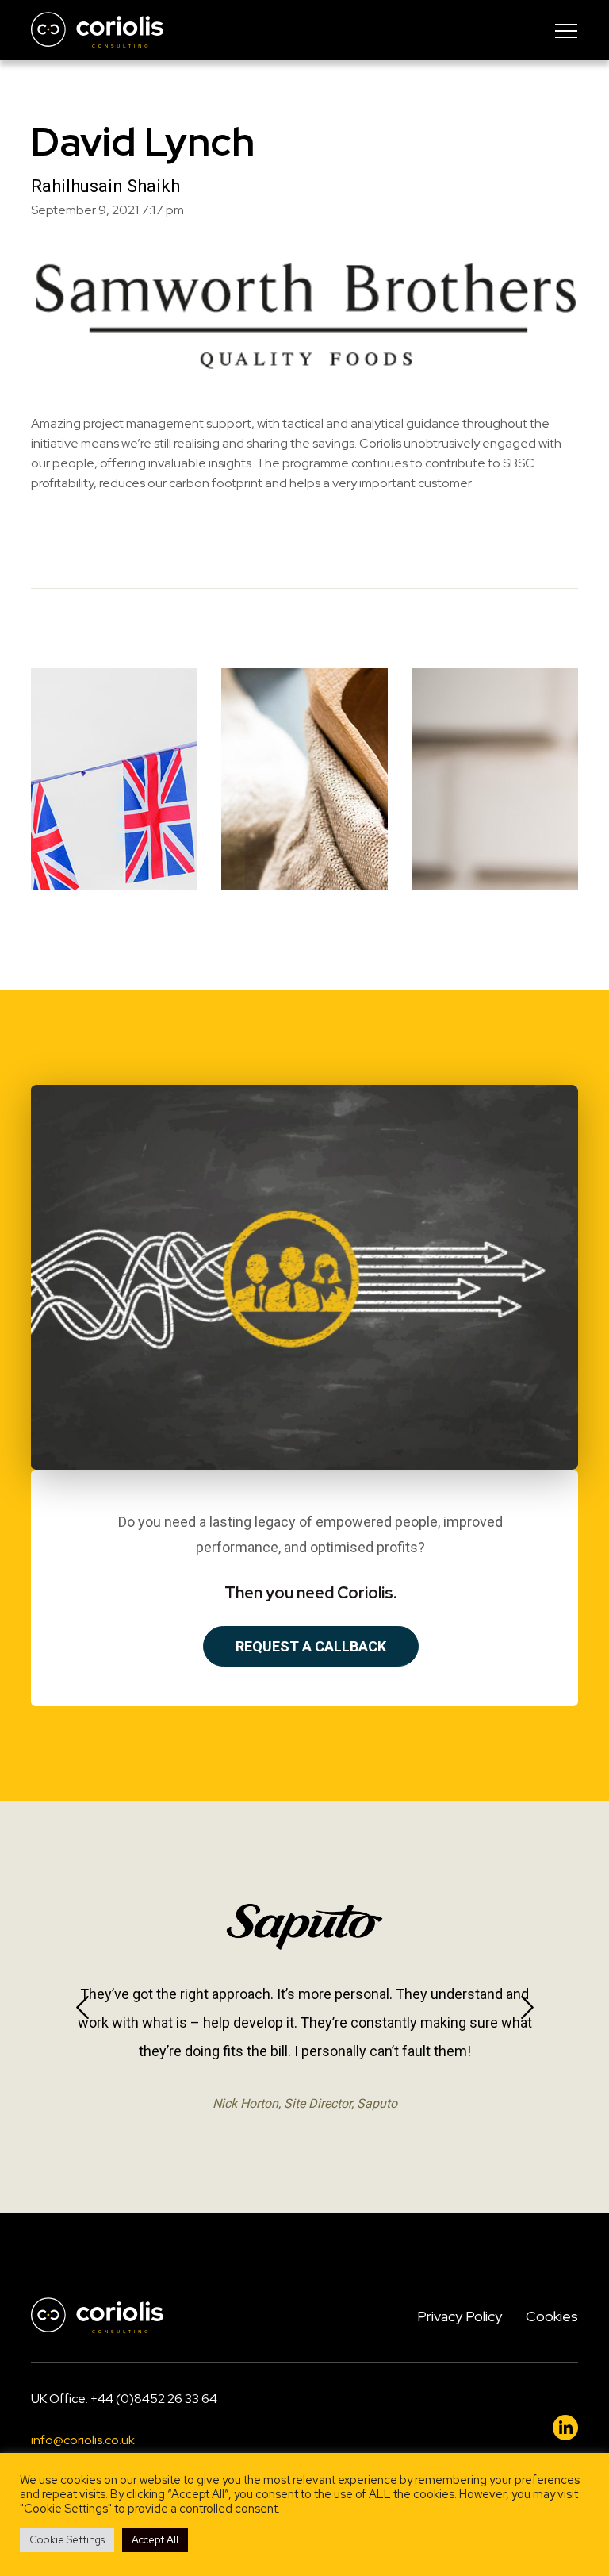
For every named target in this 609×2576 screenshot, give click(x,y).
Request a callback (311, 1646)
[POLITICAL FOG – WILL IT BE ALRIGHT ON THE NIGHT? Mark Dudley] (114, 779)
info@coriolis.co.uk (83, 2440)
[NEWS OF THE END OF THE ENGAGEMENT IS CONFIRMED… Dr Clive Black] (495, 779)
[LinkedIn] (565, 2428)
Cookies (552, 2316)
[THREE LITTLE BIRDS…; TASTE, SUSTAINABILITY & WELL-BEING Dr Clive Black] (304, 779)
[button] (82, 2007)
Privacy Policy (460, 2316)
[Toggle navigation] (566, 30)
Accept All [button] (155, 2540)
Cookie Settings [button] (67, 2540)
